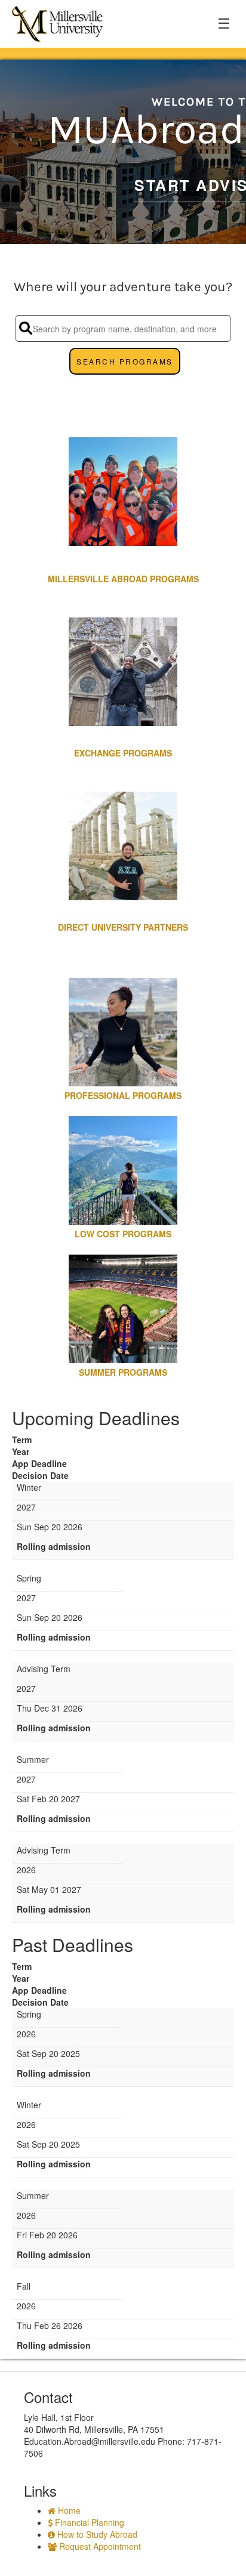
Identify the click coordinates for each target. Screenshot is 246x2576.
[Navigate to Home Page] (57, 24)
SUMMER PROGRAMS (123, 1372)
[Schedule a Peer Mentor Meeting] (123, 390)
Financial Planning (88, 2522)
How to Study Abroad (96, 2534)
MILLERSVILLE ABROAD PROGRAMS (123, 579)
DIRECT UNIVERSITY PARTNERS (123, 927)
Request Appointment (99, 2546)
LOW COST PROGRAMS (123, 1234)
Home (68, 2510)
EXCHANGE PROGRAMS (123, 753)
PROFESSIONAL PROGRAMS (123, 1095)
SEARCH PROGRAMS (125, 361)
